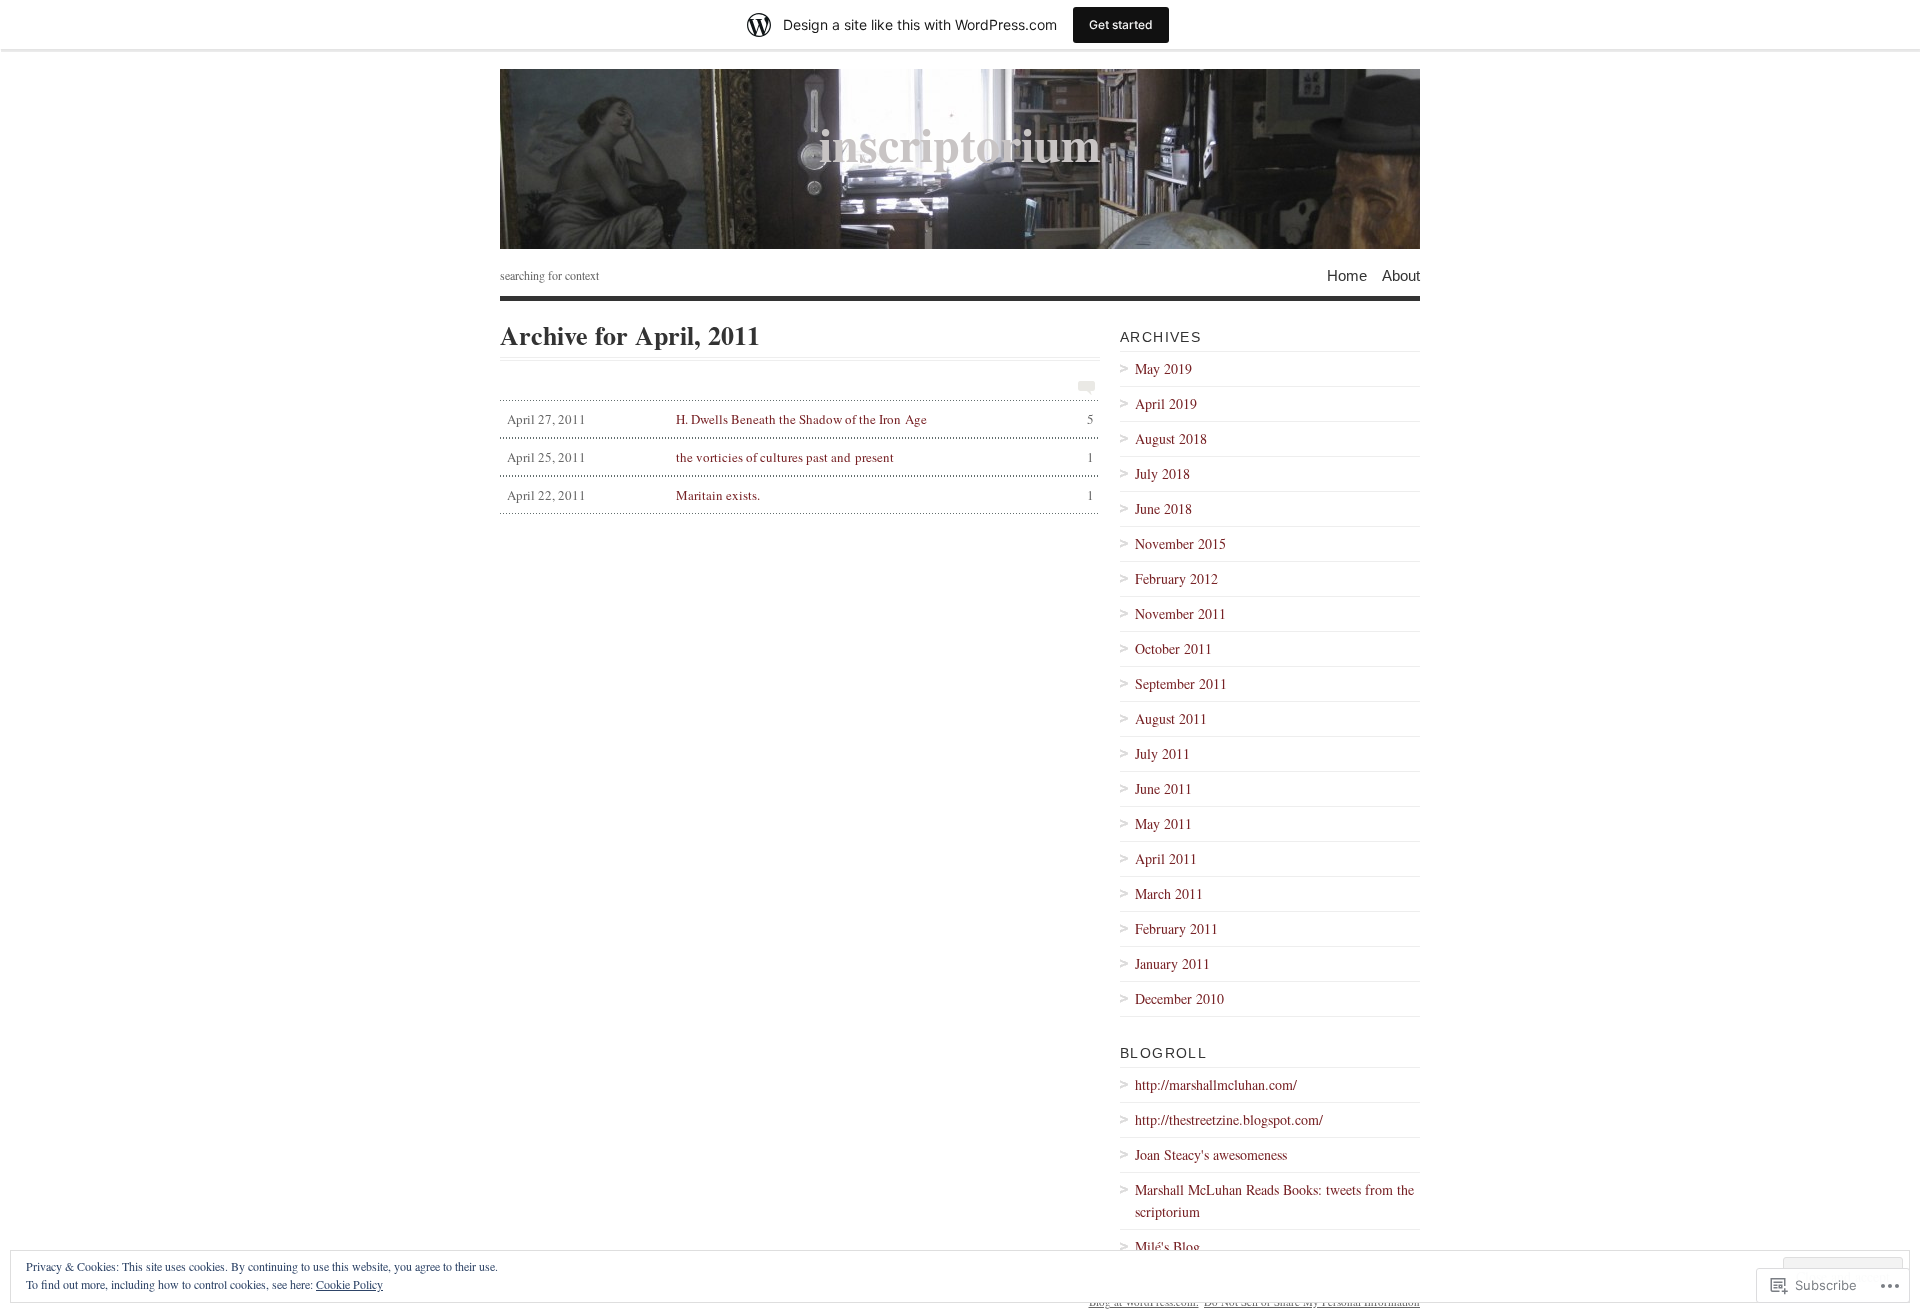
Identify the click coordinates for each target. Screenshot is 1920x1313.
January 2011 (1172, 963)
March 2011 (1169, 893)
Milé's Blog (1167, 1246)
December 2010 (1179, 998)
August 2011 (1171, 718)
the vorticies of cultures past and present (800, 457)
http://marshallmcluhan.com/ (1216, 1084)
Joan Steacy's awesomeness (1211, 1154)
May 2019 (1163, 368)
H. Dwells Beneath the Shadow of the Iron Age (800, 419)
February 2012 (1176, 578)
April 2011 (1166, 858)
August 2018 (1171, 438)
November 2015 (1180, 543)
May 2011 (1163, 823)
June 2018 (1163, 508)
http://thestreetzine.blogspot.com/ (1229, 1119)
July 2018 (1162, 473)
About (1401, 274)
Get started (1121, 24)
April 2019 (1166, 403)
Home (1347, 274)
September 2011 (1181, 683)
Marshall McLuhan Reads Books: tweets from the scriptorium (1274, 1200)
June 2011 (1163, 788)
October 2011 (1173, 648)
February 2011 (1176, 928)
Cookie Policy (349, 1284)
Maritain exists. (800, 495)
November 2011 (1180, 613)
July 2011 (1162, 753)
